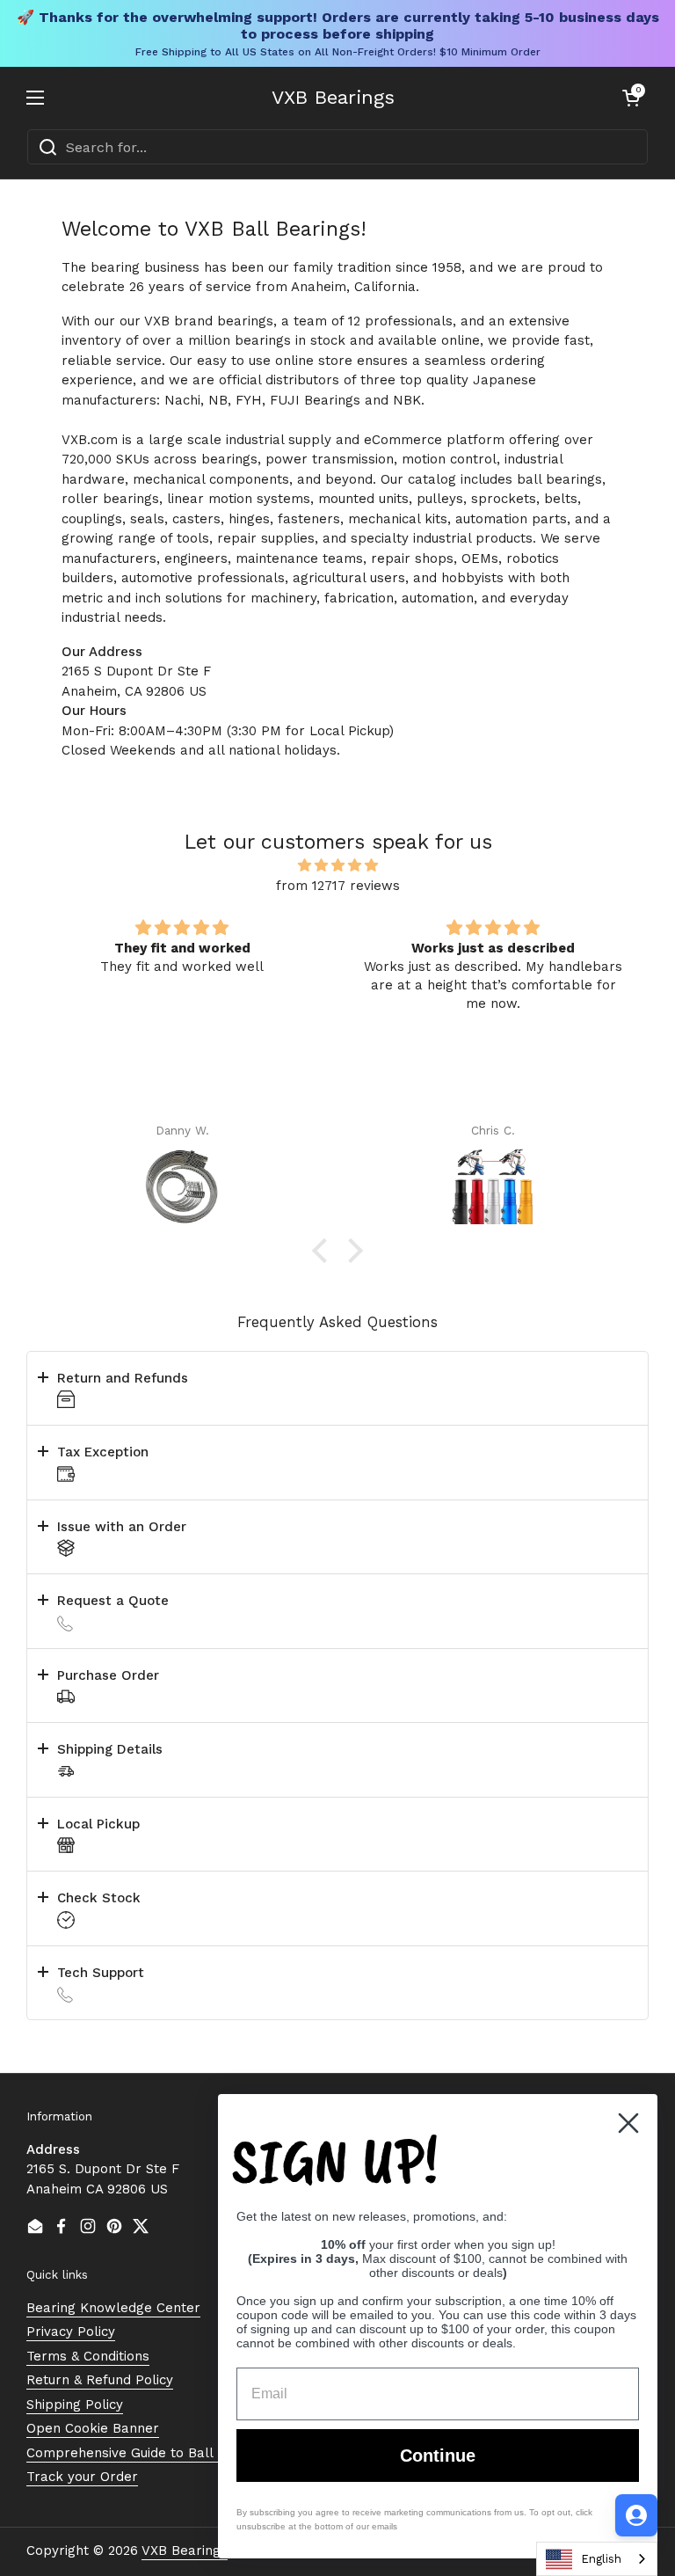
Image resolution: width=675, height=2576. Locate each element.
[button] (631, 98)
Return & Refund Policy (100, 2380)
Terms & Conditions (88, 2356)
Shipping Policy (75, 2405)
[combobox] (337, 147)
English (601, 2559)
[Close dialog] (628, 2123)
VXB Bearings (333, 98)
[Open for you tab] (636, 2515)
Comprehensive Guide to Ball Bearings (150, 2453)
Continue (438, 2456)
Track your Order (82, 2477)
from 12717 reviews (338, 886)
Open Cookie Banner (93, 2428)
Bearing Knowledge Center (113, 2308)
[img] (337, 866)
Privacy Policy (71, 2332)
